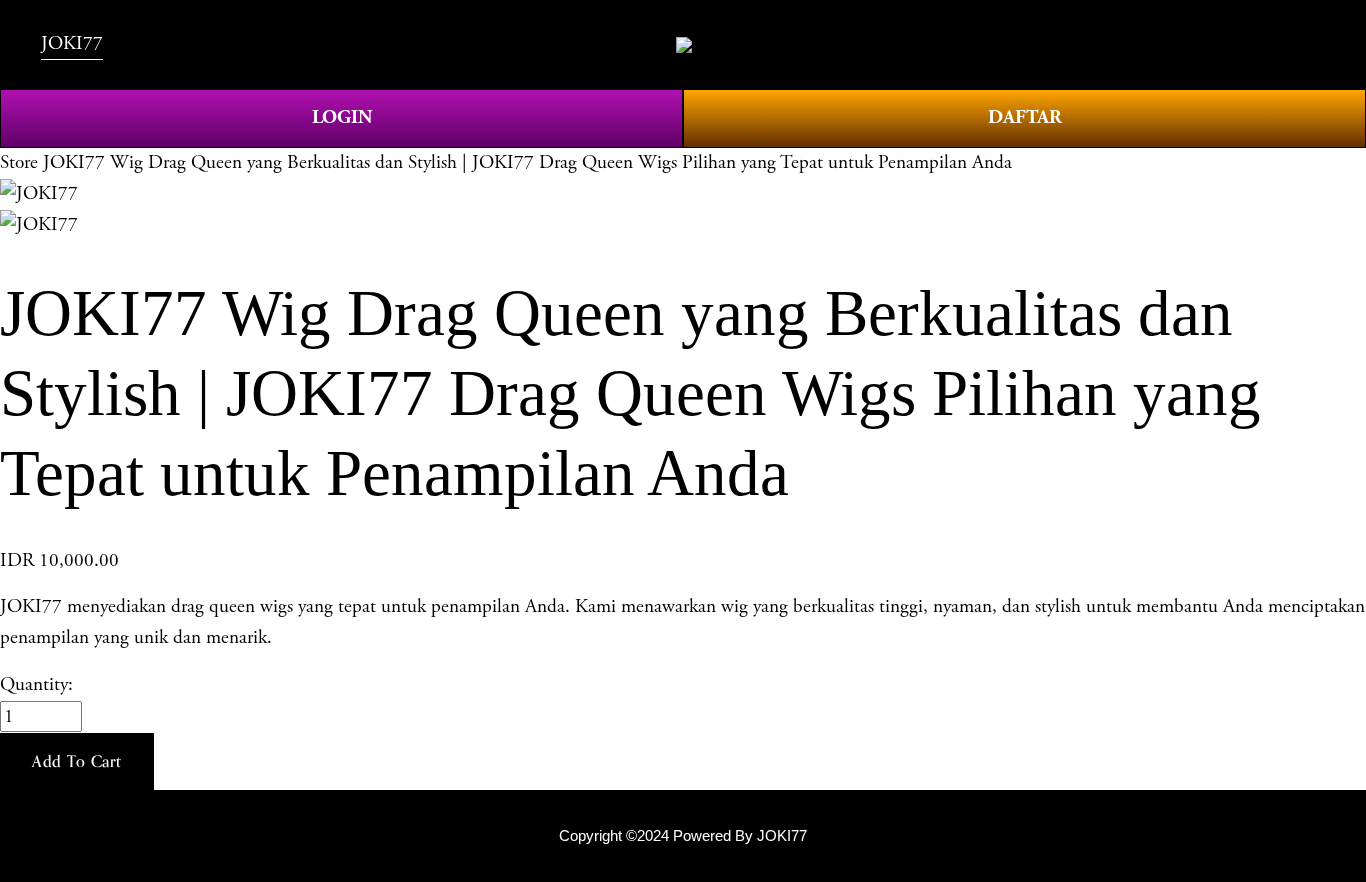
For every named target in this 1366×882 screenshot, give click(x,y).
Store (19, 162)
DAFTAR (1025, 117)
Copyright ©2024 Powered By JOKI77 (683, 835)
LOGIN (342, 117)
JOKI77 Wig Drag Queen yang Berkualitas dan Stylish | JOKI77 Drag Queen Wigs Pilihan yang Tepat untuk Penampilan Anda (527, 162)
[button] (77, 762)
